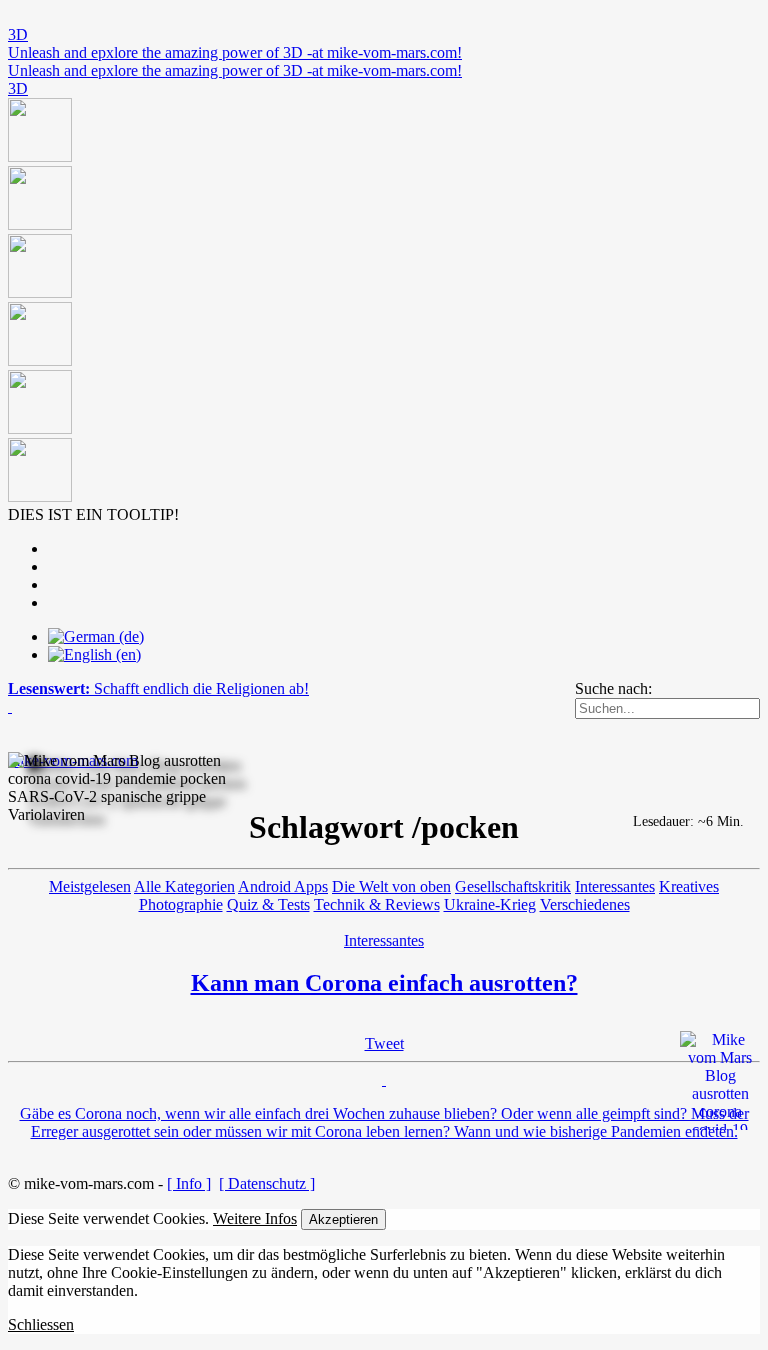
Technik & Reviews (377, 904)
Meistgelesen (90, 886)
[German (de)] (96, 636)
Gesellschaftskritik (513, 886)
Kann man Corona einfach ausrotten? (384, 983)
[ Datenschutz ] (267, 1183)
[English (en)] (94, 654)
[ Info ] (189, 1183)
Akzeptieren (343, 1219)
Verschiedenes (585, 904)
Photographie (181, 904)
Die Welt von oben (391, 886)
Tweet (384, 1043)
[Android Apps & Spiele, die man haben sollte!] (384, 302)
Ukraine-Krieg (490, 904)
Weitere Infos (255, 1218)
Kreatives (689, 886)
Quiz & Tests (268, 904)
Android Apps (283, 886)
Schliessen (41, 1324)
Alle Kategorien (184, 886)
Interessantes (615, 886)
